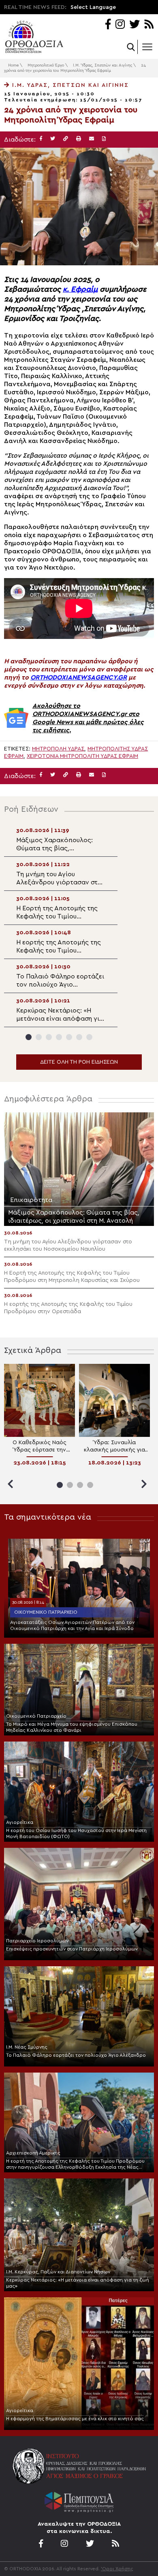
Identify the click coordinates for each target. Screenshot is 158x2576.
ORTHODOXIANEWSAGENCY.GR (79, 677)
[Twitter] (135, 25)
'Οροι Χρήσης (117, 2569)
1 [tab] (29, 1037)
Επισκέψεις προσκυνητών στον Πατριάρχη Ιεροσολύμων (72, 1949)
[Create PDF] (104, 139)
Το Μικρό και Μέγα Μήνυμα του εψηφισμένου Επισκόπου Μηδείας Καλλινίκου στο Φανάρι (72, 1727)
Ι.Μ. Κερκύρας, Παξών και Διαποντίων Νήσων (58, 2272)
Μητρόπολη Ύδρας (58, 749)
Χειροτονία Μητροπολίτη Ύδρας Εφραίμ (82, 756)
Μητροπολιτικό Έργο (46, 65)
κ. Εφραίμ (80, 289)
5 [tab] (69, 1037)
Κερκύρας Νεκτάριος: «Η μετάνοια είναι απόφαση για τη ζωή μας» (78, 2283)
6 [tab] (79, 1037)
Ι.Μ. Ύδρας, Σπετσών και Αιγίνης (102, 65)
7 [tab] (89, 1037)
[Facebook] (108, 25)
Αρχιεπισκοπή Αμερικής (33, 2153)
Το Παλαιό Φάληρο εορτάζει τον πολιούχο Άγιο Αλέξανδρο (76, 2055)
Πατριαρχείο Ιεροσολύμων (37, 1941)
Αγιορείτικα (20, 1822)
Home (13, 65)
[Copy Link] (66, 139)
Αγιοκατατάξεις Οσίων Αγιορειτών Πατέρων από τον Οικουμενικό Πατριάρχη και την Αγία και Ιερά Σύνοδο (72, 1625)
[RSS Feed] (149, 25)
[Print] (79, 139)
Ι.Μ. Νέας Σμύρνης (27, 2047)
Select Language (93, 7)
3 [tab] (49, 1037)
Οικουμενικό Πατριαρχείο (46, 1612)
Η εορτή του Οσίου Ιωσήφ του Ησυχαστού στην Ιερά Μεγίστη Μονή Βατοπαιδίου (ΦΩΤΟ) (76, 1833)
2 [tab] (39, 1037)
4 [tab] (59, 1037)
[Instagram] (120, 25)
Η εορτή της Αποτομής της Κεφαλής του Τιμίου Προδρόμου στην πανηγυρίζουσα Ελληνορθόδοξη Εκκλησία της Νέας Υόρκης (75, 2164)
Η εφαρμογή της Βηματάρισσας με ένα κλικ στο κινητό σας (75, 2419)
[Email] (92, 139)
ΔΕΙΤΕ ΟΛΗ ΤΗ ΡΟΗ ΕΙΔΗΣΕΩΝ (79, 1062)
